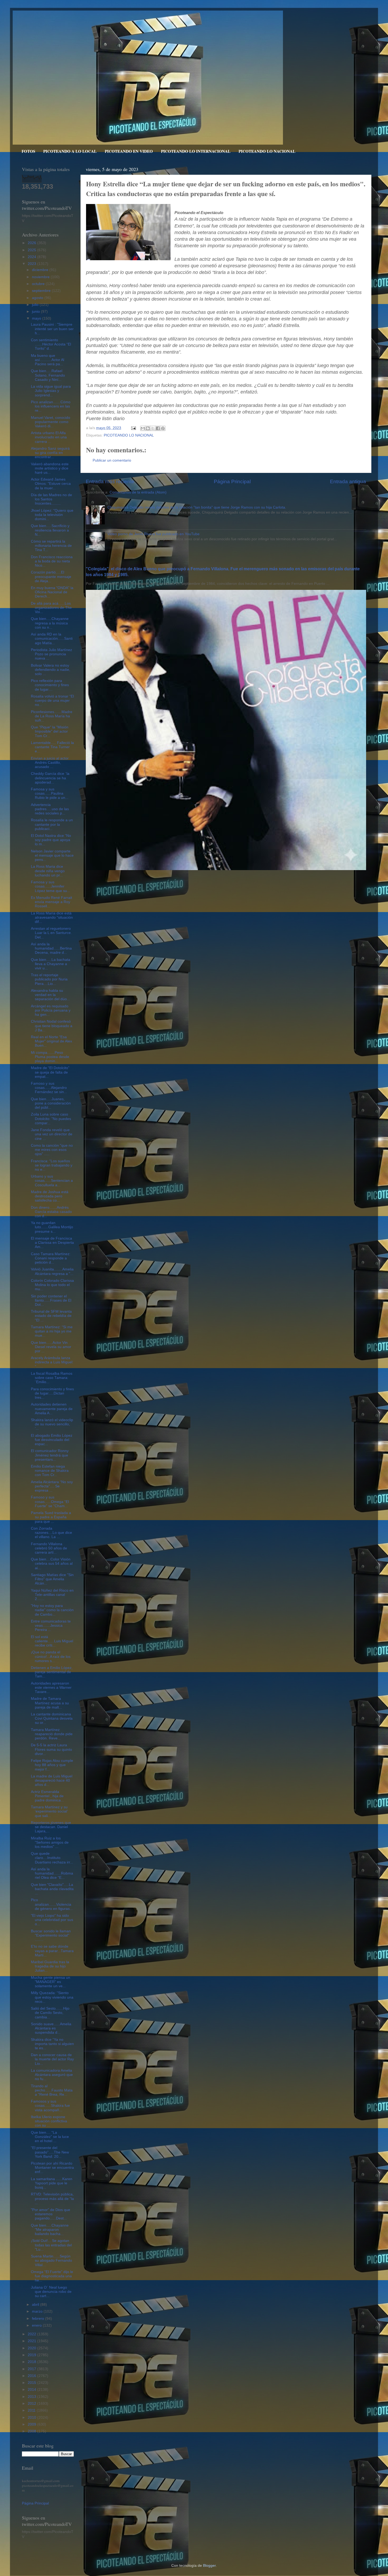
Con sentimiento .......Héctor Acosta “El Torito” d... (51, 344)
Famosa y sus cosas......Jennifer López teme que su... (51, 886)
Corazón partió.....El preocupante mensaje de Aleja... (51, 577)
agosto (38, 298)
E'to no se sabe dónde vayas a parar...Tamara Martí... (52, 1951)
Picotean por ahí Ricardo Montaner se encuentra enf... (52, 2168)
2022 (32, 2334)
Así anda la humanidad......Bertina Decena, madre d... (51, 948)
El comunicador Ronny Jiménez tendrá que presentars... (50, 1455)
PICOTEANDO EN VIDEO (129, 151)
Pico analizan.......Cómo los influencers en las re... (51, 406)
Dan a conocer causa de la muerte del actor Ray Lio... (52, 2059)
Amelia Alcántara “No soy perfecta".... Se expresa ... (52, 1486)
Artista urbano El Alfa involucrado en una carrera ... (49, 437)
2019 (32, 2355)
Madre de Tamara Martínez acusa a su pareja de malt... (50, 1703)
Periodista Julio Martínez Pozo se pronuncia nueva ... (51, 654)
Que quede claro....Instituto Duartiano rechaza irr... (52, 1858)
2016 (32, 2376)
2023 (32, 264)
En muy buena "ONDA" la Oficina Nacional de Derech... (52, 592)
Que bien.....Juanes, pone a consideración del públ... (51, 1103)
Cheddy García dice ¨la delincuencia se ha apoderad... (50, 778)
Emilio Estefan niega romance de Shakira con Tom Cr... (50, 1471)
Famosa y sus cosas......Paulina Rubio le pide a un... (50, 793)
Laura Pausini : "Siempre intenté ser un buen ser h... (52, 329)
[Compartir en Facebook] (158, 428)
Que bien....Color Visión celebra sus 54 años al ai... (52, 1564)
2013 (32, 2397)
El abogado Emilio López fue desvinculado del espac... (52, 1440)
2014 (32, 2390)
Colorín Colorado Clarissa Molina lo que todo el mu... (52, 1285)
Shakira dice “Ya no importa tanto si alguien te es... (52, 2044)
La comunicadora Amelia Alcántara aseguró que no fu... (52, 2075)
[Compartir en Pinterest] (163, 428)
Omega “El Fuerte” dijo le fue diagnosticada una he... (52, 2276)
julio (36, 305)
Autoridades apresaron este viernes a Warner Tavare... (51, 1688)
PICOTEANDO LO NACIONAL (267, 151)
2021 (32, 2341)
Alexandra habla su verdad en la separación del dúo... (50, 995)
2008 (32, 2431)
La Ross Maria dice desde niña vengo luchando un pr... (48, 871)
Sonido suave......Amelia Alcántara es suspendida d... (51, 2028)
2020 (32, 2348)
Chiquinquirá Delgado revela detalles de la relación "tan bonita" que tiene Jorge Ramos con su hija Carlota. (197, 507)
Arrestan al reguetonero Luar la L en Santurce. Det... (51, 933)
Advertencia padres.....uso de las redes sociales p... (50, 809)
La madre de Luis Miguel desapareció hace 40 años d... (52, 1780)
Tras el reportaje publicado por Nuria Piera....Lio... (49, 979)
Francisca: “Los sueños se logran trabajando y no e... (52, 1165)
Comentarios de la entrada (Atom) (138, 492)
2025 (32, 250)
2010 (32, 2418)
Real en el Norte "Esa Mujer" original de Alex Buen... (51, 1041)
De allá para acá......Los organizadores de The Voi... (51, 608)
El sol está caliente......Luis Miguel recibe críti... (52, 1641)
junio (36, 312)
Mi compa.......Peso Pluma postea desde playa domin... (50, 1057)
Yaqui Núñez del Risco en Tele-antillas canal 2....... (52, 1595)
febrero (39, 2319)
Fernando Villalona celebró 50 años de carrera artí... (49, 1548)
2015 (32, 2383)
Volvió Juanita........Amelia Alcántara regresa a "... (52, 1271)
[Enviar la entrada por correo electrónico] (133, 428)
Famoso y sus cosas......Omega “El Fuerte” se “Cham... (50, 1502)
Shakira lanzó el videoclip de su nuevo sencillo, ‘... (52, 1424)
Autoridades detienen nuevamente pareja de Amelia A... (52, 1409)
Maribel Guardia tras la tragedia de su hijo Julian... (50, 1966)
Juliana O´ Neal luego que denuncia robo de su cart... (51, 2292)
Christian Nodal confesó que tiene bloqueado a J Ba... (52, 1026)
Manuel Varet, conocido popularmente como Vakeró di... (51, 422)
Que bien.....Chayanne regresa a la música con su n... (50, 623)
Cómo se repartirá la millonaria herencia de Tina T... (51, 546)
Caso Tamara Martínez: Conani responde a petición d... (51, 1258)
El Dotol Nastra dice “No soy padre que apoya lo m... (51, 840)
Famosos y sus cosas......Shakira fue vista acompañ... (50, 2106)
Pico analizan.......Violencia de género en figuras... (52, 1904)
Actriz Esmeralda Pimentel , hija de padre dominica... (47, 1796)
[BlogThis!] (148, 428)
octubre (39, 284)
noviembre (41, 277)
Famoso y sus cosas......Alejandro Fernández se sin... (49, 1088)
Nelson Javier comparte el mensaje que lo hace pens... (52, 855)
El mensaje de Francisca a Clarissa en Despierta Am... (52, 1243)
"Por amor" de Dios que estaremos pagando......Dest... (51, 2214)
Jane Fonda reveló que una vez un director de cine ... (52, 1134)
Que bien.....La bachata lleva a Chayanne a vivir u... (51, 964)
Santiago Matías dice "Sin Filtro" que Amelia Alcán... (52, 1579)
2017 (32, 2369)
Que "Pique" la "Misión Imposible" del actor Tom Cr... (50, 731)
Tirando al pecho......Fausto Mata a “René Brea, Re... (52, 2090)
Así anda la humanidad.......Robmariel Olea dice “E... (52, 1873)
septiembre (42, 291)
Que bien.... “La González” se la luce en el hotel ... (50, 2137)
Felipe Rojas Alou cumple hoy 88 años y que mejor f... (52, 1765)
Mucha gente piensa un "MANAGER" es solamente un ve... (51, 1982)
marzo (38, 2311)
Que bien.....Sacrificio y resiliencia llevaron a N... (50, 530)
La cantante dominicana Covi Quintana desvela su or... (52, 1718)
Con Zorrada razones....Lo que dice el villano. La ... (51, 1533)
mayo (37, 318)
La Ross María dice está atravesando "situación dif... (52, 917)
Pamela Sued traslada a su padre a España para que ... (51, 1517)
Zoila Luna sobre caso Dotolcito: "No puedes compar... (51, 1119)
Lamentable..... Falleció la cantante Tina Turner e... (52, 747)
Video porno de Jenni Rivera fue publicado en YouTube (153, 534)
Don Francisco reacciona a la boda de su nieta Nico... (52, 561)
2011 (32, 2410)
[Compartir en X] (153, 428)
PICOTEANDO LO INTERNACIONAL (196, 151)
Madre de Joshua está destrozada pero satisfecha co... (50, 1196)
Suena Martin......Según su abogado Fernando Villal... (51, 2260)
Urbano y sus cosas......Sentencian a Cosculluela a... (52, 1181)
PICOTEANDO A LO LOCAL (70, 151)
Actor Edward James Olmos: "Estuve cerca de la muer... (51, 484)
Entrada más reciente (110, 481)
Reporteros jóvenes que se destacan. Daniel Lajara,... (51, 1827)
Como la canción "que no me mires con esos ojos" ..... (52, 1150)
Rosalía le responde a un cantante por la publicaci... (52, 824)
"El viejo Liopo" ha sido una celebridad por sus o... (52, 1920)
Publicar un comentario (112, 460)
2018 (32, 2362)
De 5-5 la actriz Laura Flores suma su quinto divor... (51, 1749)
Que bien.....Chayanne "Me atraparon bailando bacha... (50, 2230)
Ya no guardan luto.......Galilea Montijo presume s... (52, 1227)
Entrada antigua (348, 481)
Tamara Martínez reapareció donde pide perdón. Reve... (52, 1734)
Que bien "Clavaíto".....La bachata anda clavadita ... (52, 1889)
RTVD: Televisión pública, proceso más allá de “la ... (52, 2198)
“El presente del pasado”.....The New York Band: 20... (50, 2152)
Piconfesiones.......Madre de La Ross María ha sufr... (52, 716)
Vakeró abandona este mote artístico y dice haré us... (50, 468)
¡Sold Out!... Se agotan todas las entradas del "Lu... (51, 2245)
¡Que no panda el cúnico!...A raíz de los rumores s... (51, 1656)
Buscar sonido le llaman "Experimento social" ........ (51, 1935)
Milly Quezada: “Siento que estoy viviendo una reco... (52, 1997)
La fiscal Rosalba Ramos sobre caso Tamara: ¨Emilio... (52, 1378)
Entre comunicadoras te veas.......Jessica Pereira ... (51, 1626)
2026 (32, 243)
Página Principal (232, 481)
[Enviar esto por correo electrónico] (143, 428)
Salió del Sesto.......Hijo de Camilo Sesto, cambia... (50, 2013)
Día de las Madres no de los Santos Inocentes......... (51, 499)
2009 (32, 2424)
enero (37, 2325)
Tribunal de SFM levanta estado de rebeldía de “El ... (51, 1316)
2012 (32, 2404)
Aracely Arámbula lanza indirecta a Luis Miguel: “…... (52, 1362)
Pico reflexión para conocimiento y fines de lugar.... (50, 685)
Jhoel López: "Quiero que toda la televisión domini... (52, 515)
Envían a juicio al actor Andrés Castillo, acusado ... (50, 763)
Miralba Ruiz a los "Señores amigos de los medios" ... (50, 1842)
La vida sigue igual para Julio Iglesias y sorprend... (51, 391)
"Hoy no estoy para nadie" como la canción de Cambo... (52, 1610)
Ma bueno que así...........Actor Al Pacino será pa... (48, 360)
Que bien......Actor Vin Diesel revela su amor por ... (51, 1347)
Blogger (209, 2566)
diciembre (41, 270)
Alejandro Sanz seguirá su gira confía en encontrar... (50, 453)
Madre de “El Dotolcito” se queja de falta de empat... (50, 1072)
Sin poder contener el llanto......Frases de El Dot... (51, 1300)
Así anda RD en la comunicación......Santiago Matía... (52, 639)
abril (36, 2305)
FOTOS (28, 151)
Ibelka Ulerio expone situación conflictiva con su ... (49, 2121)
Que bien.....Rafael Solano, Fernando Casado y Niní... (48, 375)
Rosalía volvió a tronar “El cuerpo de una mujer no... (52, 701)
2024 (32, 257)
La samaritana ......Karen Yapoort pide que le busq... (52, 2183)
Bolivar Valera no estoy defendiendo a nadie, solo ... (51, 670)
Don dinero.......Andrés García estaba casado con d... (51, 1212)
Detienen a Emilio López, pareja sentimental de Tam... (52, 1672)
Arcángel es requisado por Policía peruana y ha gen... (51, 1010)
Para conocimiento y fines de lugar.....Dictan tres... (52, 1393)
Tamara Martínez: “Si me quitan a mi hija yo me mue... (52, 1331)
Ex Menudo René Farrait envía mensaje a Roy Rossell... (51, 902)
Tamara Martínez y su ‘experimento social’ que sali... (49, 1811)
